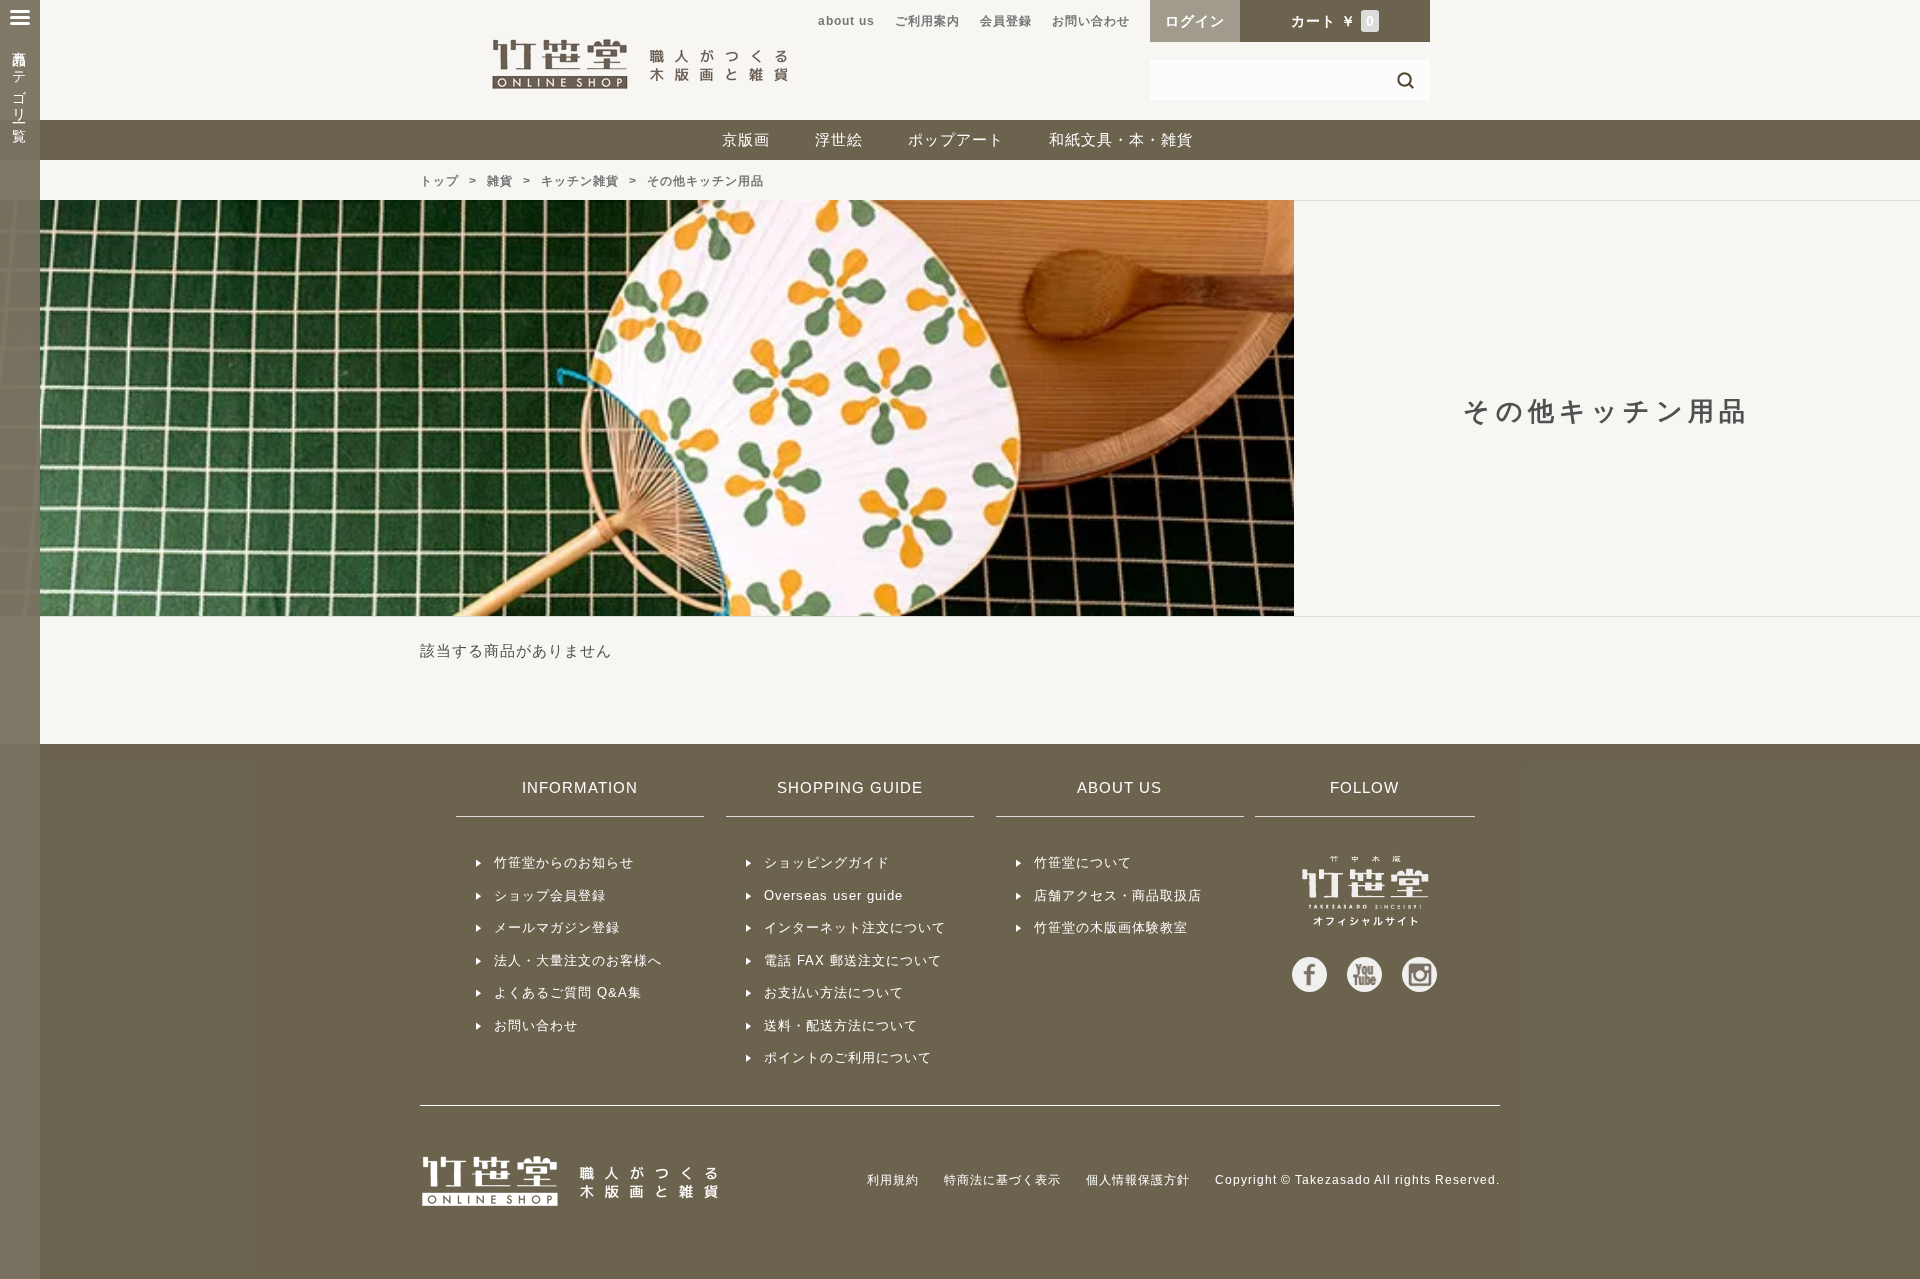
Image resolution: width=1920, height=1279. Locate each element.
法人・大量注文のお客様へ (578, 960)
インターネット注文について (855, 927)
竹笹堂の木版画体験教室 (1111, 927)
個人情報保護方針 (1138, 1180)
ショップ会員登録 (550, 895)
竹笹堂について (1083, 862)
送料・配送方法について (841, 1025)
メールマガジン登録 (557, 927)
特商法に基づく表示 (1002, 1180)
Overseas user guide (833, 895)
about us (846, 21)
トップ (439, 181)
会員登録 (1006, 21)
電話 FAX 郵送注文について (853, 960)
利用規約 (893, 1180)
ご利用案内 (927, 21)
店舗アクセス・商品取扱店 (1118, 895)
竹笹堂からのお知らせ (564, 862)
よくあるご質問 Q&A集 (568, 992)
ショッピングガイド (827, 862)
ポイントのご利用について (848, 1057)
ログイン (1195, 21)
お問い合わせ (1091, 21)
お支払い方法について (834, 992)
